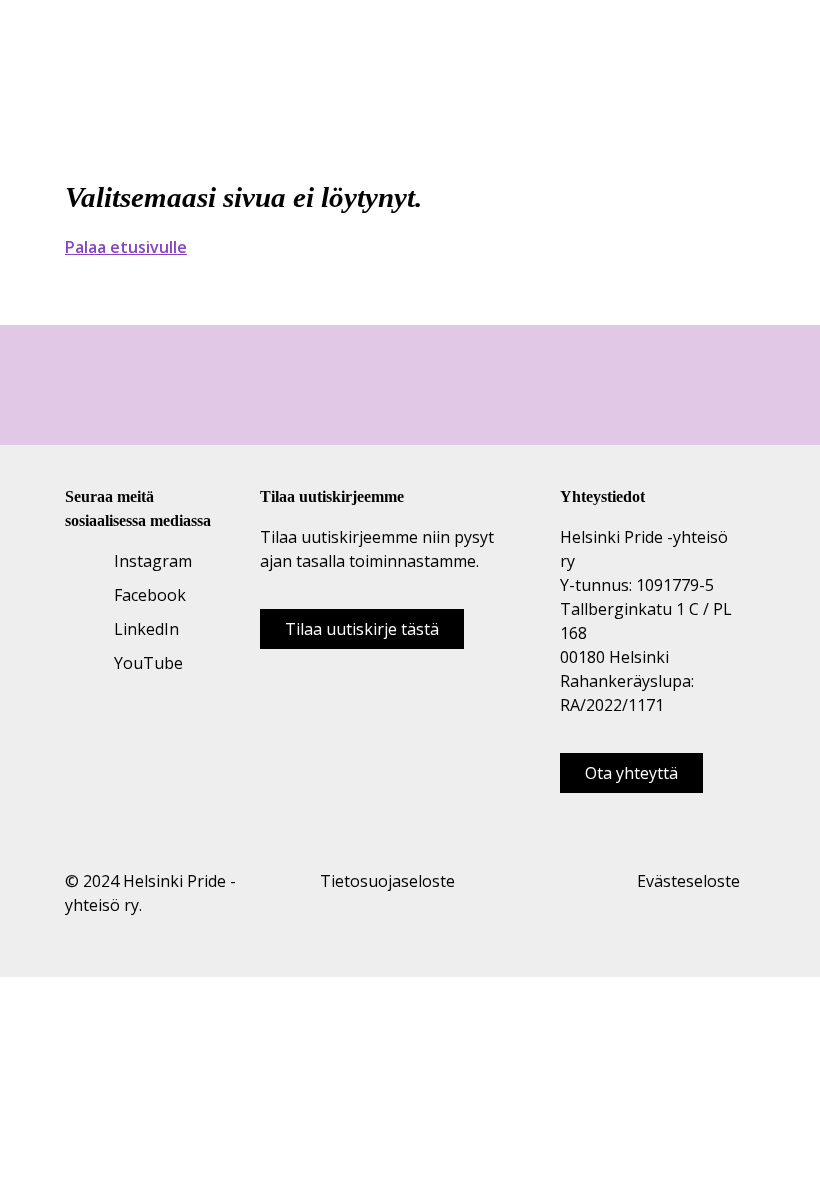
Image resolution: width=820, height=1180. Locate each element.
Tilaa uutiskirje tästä (362, 629)
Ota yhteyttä (631, 773)
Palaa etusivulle (126, 247)
